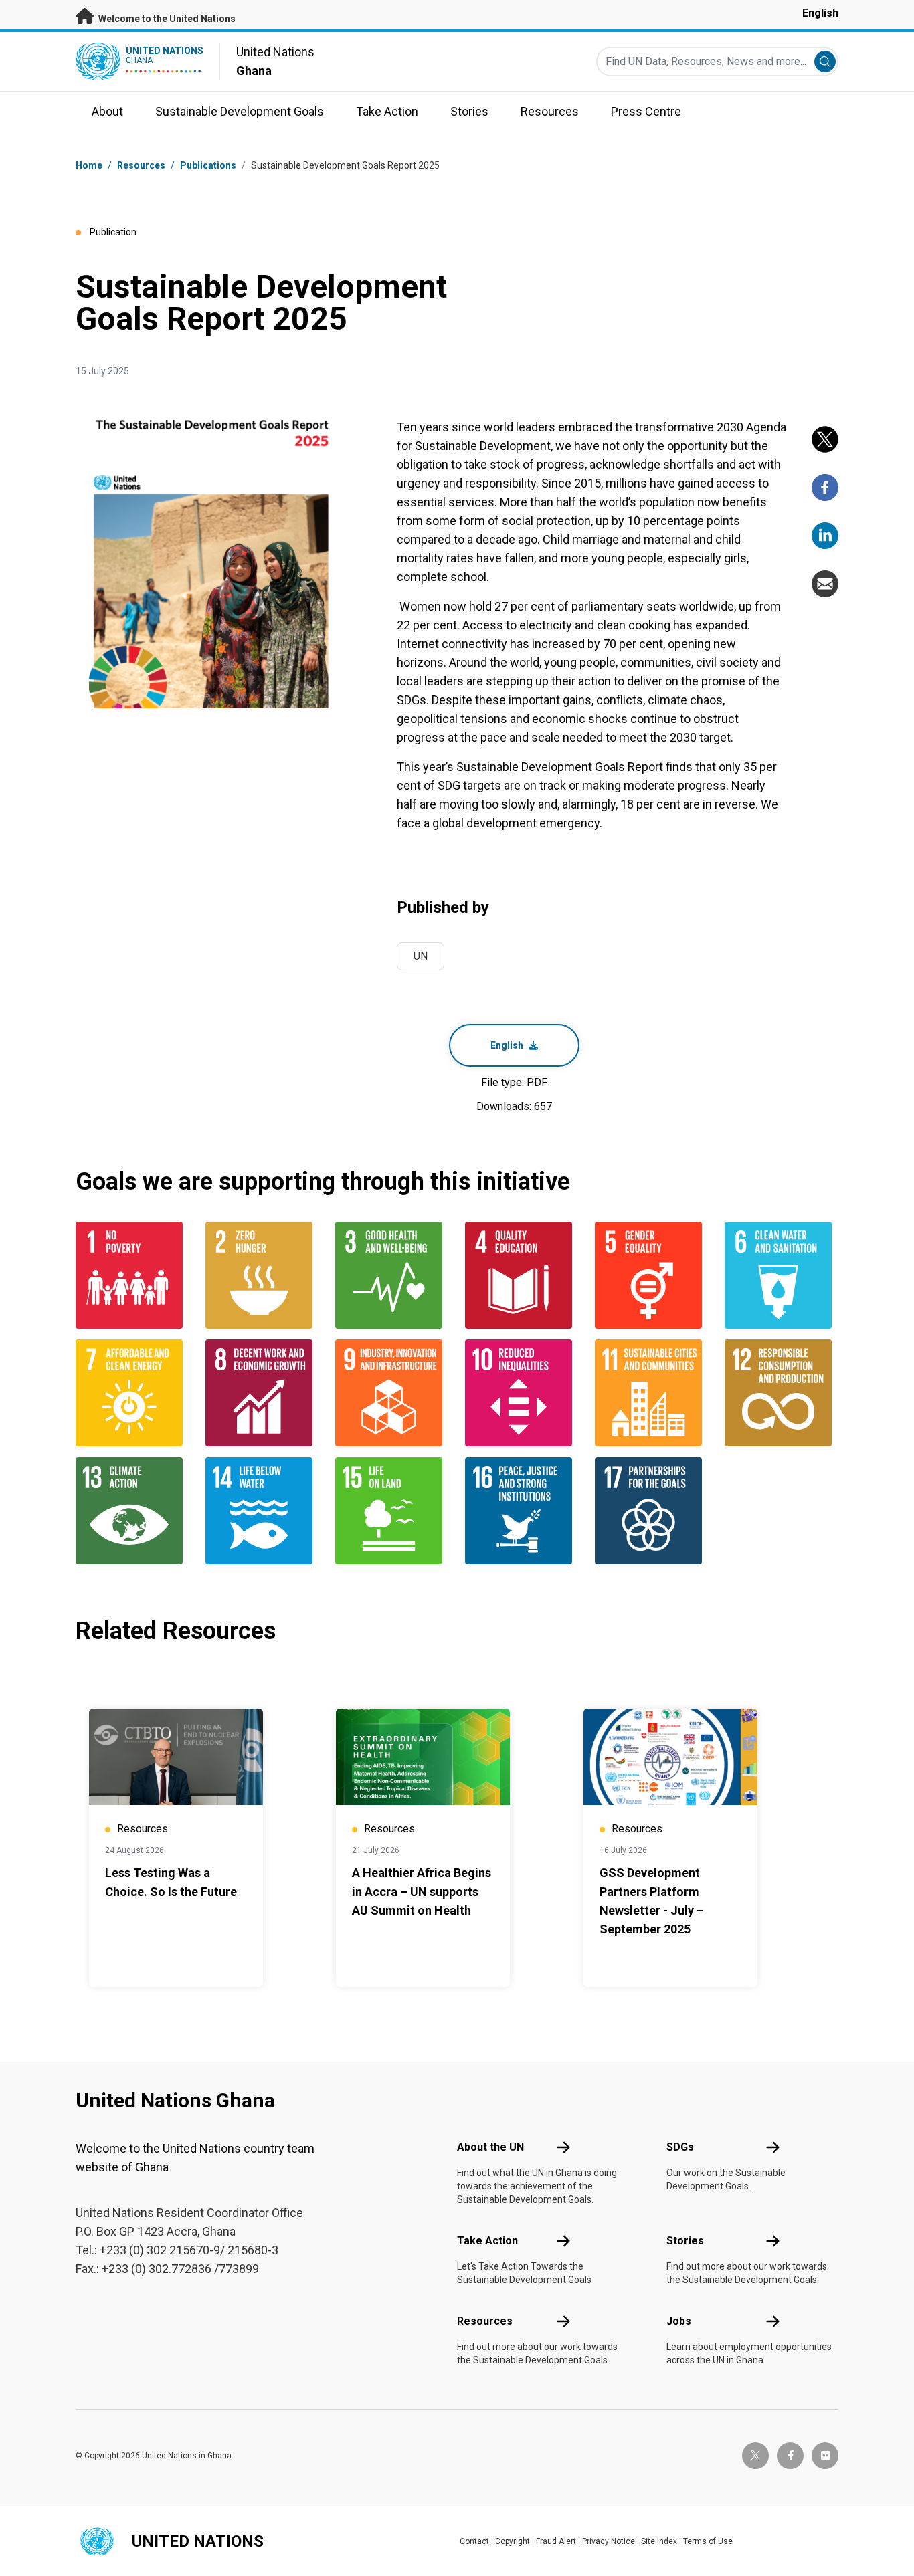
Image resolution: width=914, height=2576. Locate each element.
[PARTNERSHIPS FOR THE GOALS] (652, 1511)
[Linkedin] (825, 536)
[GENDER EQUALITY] (652, 1275)
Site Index (659, 2541)
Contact (474, 2541)
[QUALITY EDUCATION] (522, 1275)
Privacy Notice (609, 2541)
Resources (485, 2321)
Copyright (513, 2541)
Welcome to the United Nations (166, 19)
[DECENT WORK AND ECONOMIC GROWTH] (262, 1393)
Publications (208, 165)
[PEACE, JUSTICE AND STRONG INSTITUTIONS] (522, 1511)
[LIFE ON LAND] (392, 1511)
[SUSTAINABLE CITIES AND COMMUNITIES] (652, 1393)
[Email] (825, 584)
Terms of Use (708, 2541)
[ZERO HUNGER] (262, 1275)
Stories (685, 2241)
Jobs (679, 2321)
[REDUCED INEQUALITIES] (522, 1393)
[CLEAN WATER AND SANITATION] (782, 1275)
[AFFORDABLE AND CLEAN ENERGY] (132, 1393)
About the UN (490, 2147)
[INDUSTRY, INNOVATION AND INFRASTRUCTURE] (392, 1393)
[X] (825, 439)
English (820, 13)
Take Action (487, 2241)
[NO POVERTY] (132, 1275)
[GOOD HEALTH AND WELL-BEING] (392, 1275)
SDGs (680, 2147)
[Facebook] (825, 488)
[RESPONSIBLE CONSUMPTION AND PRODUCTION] (782, 1393)
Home (89, 165)
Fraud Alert (556, 2541)
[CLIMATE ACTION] (132, 1511)
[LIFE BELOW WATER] (262, 1511)
